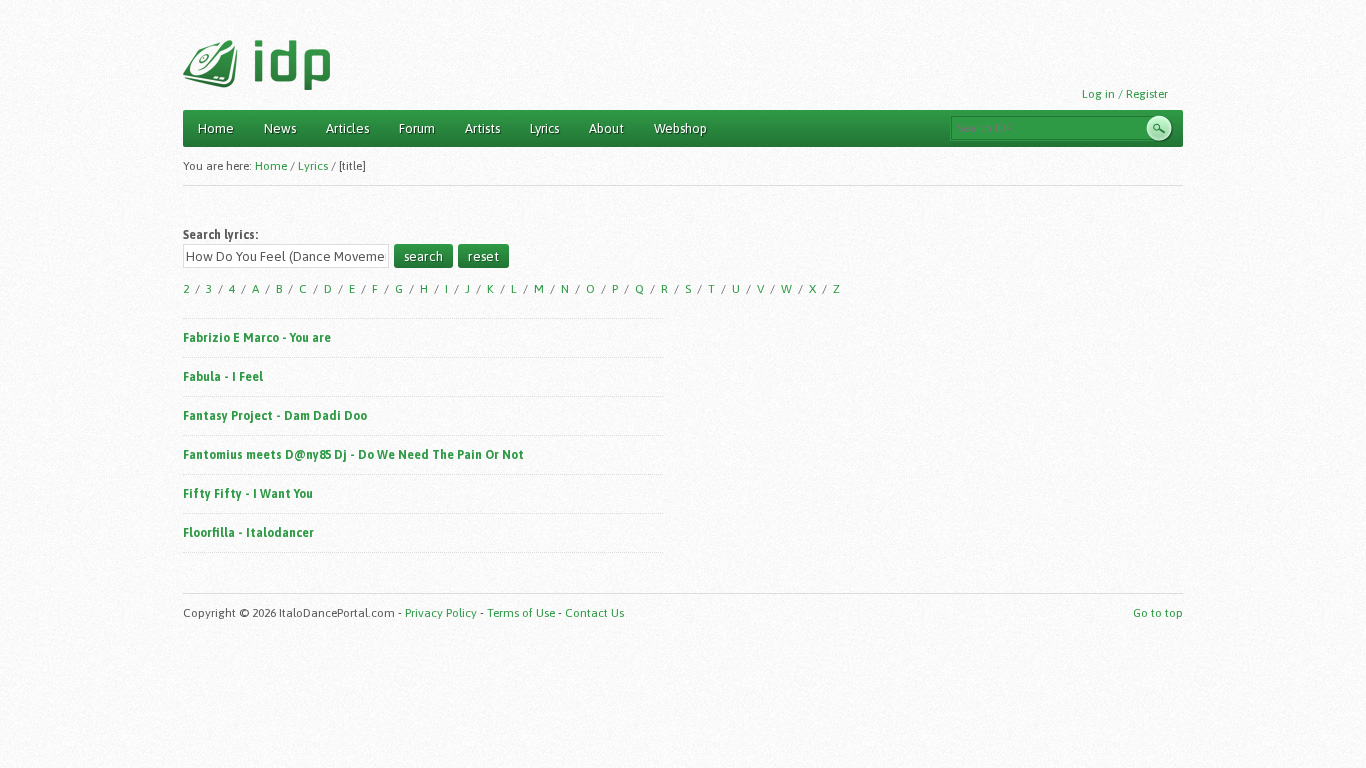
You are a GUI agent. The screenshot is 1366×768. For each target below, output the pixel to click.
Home (216, 128)
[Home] (256, 65)
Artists (482, 128)
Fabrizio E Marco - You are (257, 338)
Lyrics (544, 128)
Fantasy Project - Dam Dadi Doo (275, 416)
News (280, 128)
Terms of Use (521, 613)
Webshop (680, 128)
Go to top (1158, 613)
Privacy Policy (441, 613)
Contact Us (594, 613)
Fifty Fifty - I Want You (248, 494)
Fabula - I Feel (223, 377)
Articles (347, 128)
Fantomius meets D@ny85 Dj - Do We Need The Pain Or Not (353, 455)
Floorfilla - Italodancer (248, 533)
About (606, 128)
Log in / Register (1125, 94)
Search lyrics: (220, 235)
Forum (417, 128)
